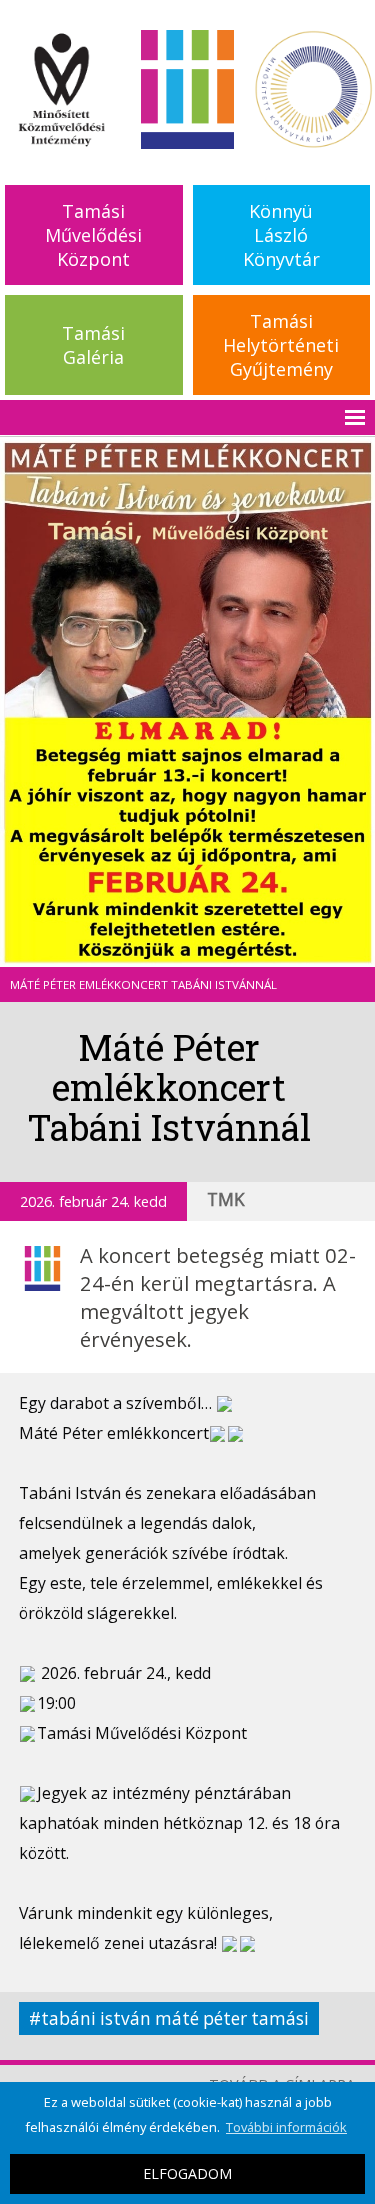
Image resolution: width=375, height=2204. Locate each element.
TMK (226, 1199)
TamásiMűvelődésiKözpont (93, 235)
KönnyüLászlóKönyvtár (281, 235)
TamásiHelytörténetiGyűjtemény (281, 345)
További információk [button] (286, 2127)
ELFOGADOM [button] (187, 2173)
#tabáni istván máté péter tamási (169, 2018)
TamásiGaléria (93, 345)
